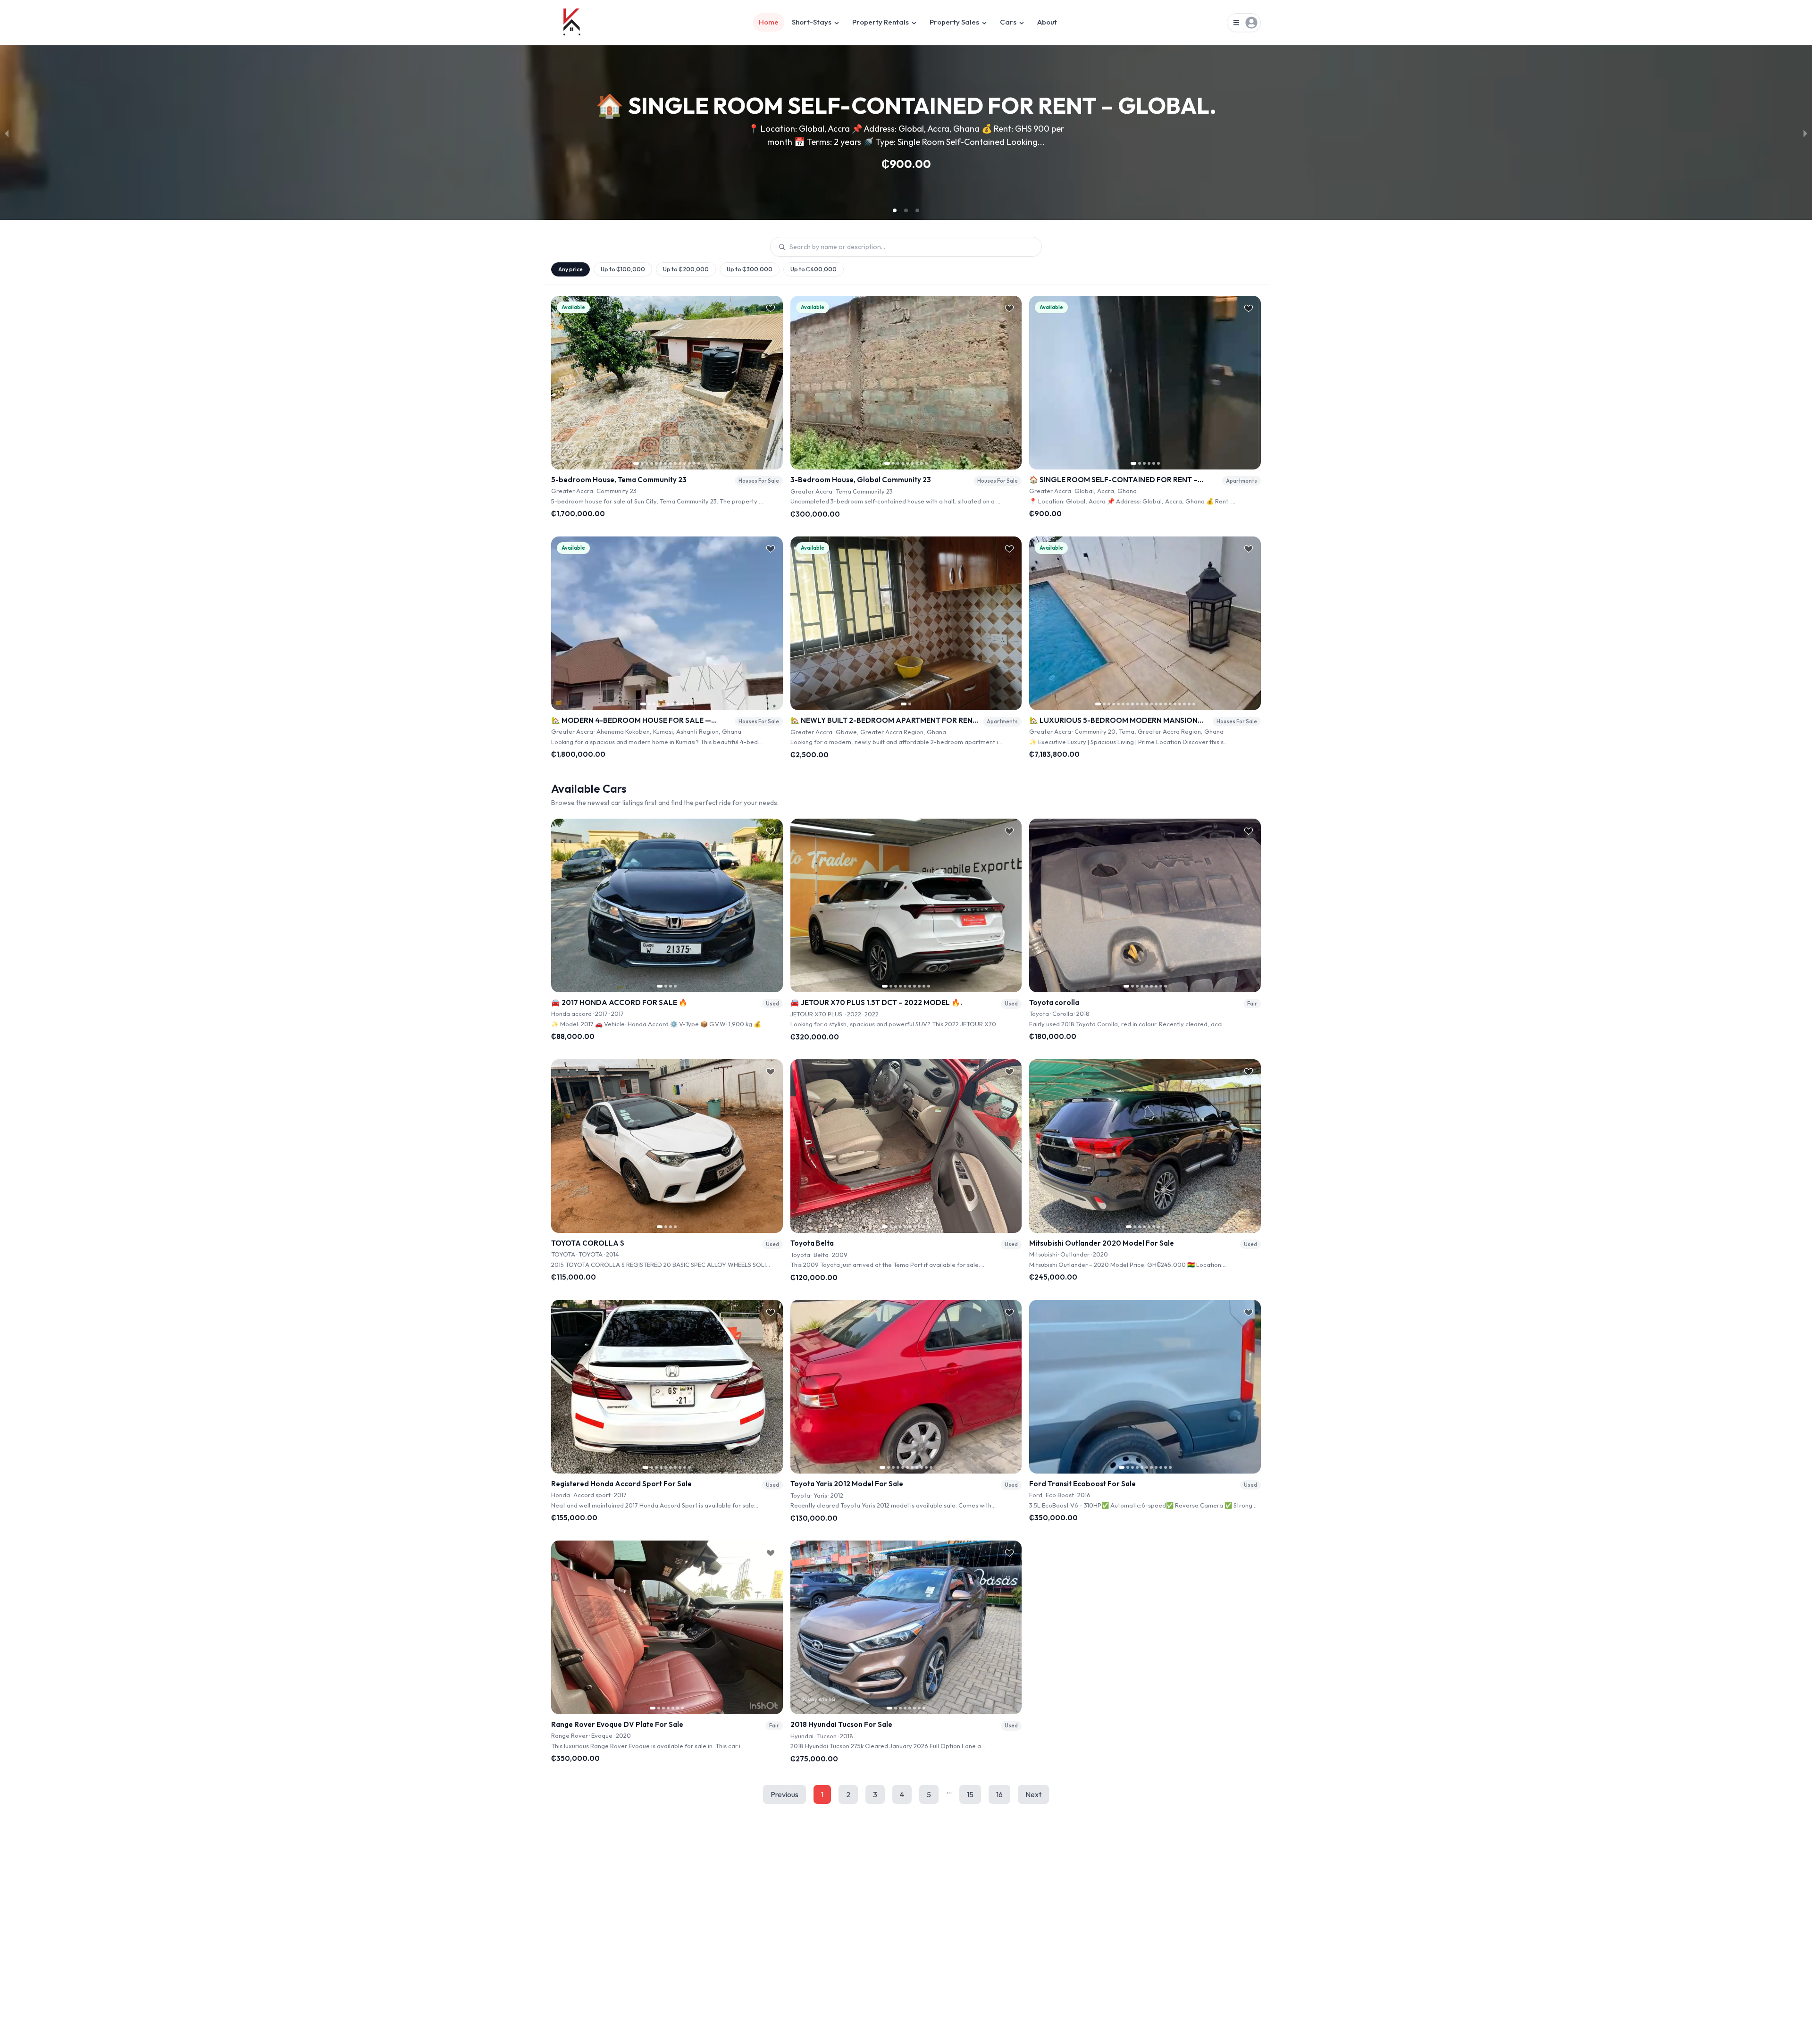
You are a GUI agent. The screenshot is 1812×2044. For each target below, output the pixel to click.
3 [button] (875, 1794)
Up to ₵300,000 (750, 269)
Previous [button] (784, 1794)
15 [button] (970, 1794)
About (1047, 22)
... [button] (949, 1791)
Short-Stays (812, 22)
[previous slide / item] (7, 133)
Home (769, 22)
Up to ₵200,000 (686, 269)
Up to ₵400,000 (814, 269)
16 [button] (999, 1794)
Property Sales (954, 22)
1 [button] (822, 1794)
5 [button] (929, 1794)
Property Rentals (881, 22)
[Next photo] (772, 383)
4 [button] (902, 1794)
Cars (1008, 22)
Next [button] (1033, 1794)
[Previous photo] (562, 383)
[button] (895, 210)
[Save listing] (771, 308)
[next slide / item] (1805, 133)
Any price (570, 269)
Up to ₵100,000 (623, 269)
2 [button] (848, 1794)
